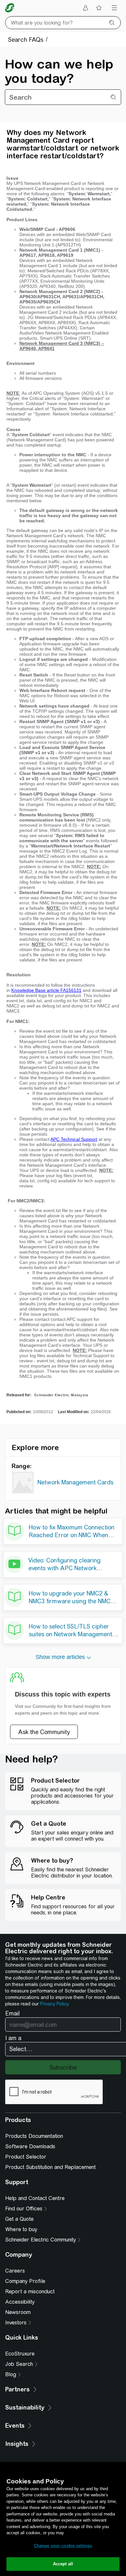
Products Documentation (34, 2136)
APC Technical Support (74, 1139)
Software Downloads (30, 2146)
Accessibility (20, 2302)
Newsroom (18, 2312)
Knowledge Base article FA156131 (46, 990)
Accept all (63, 2564)
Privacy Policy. (55, 2004)
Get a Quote (19, 2219)
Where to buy (21, 2229)
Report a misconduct (30, 2292)
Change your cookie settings (63, 2546)
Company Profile (25, 2281)
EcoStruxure (20, 2354)
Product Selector (26, 2157)
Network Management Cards (75, 1482)
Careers (15, 2271)
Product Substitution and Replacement (50, 2167)
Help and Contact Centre (35, 2198)
